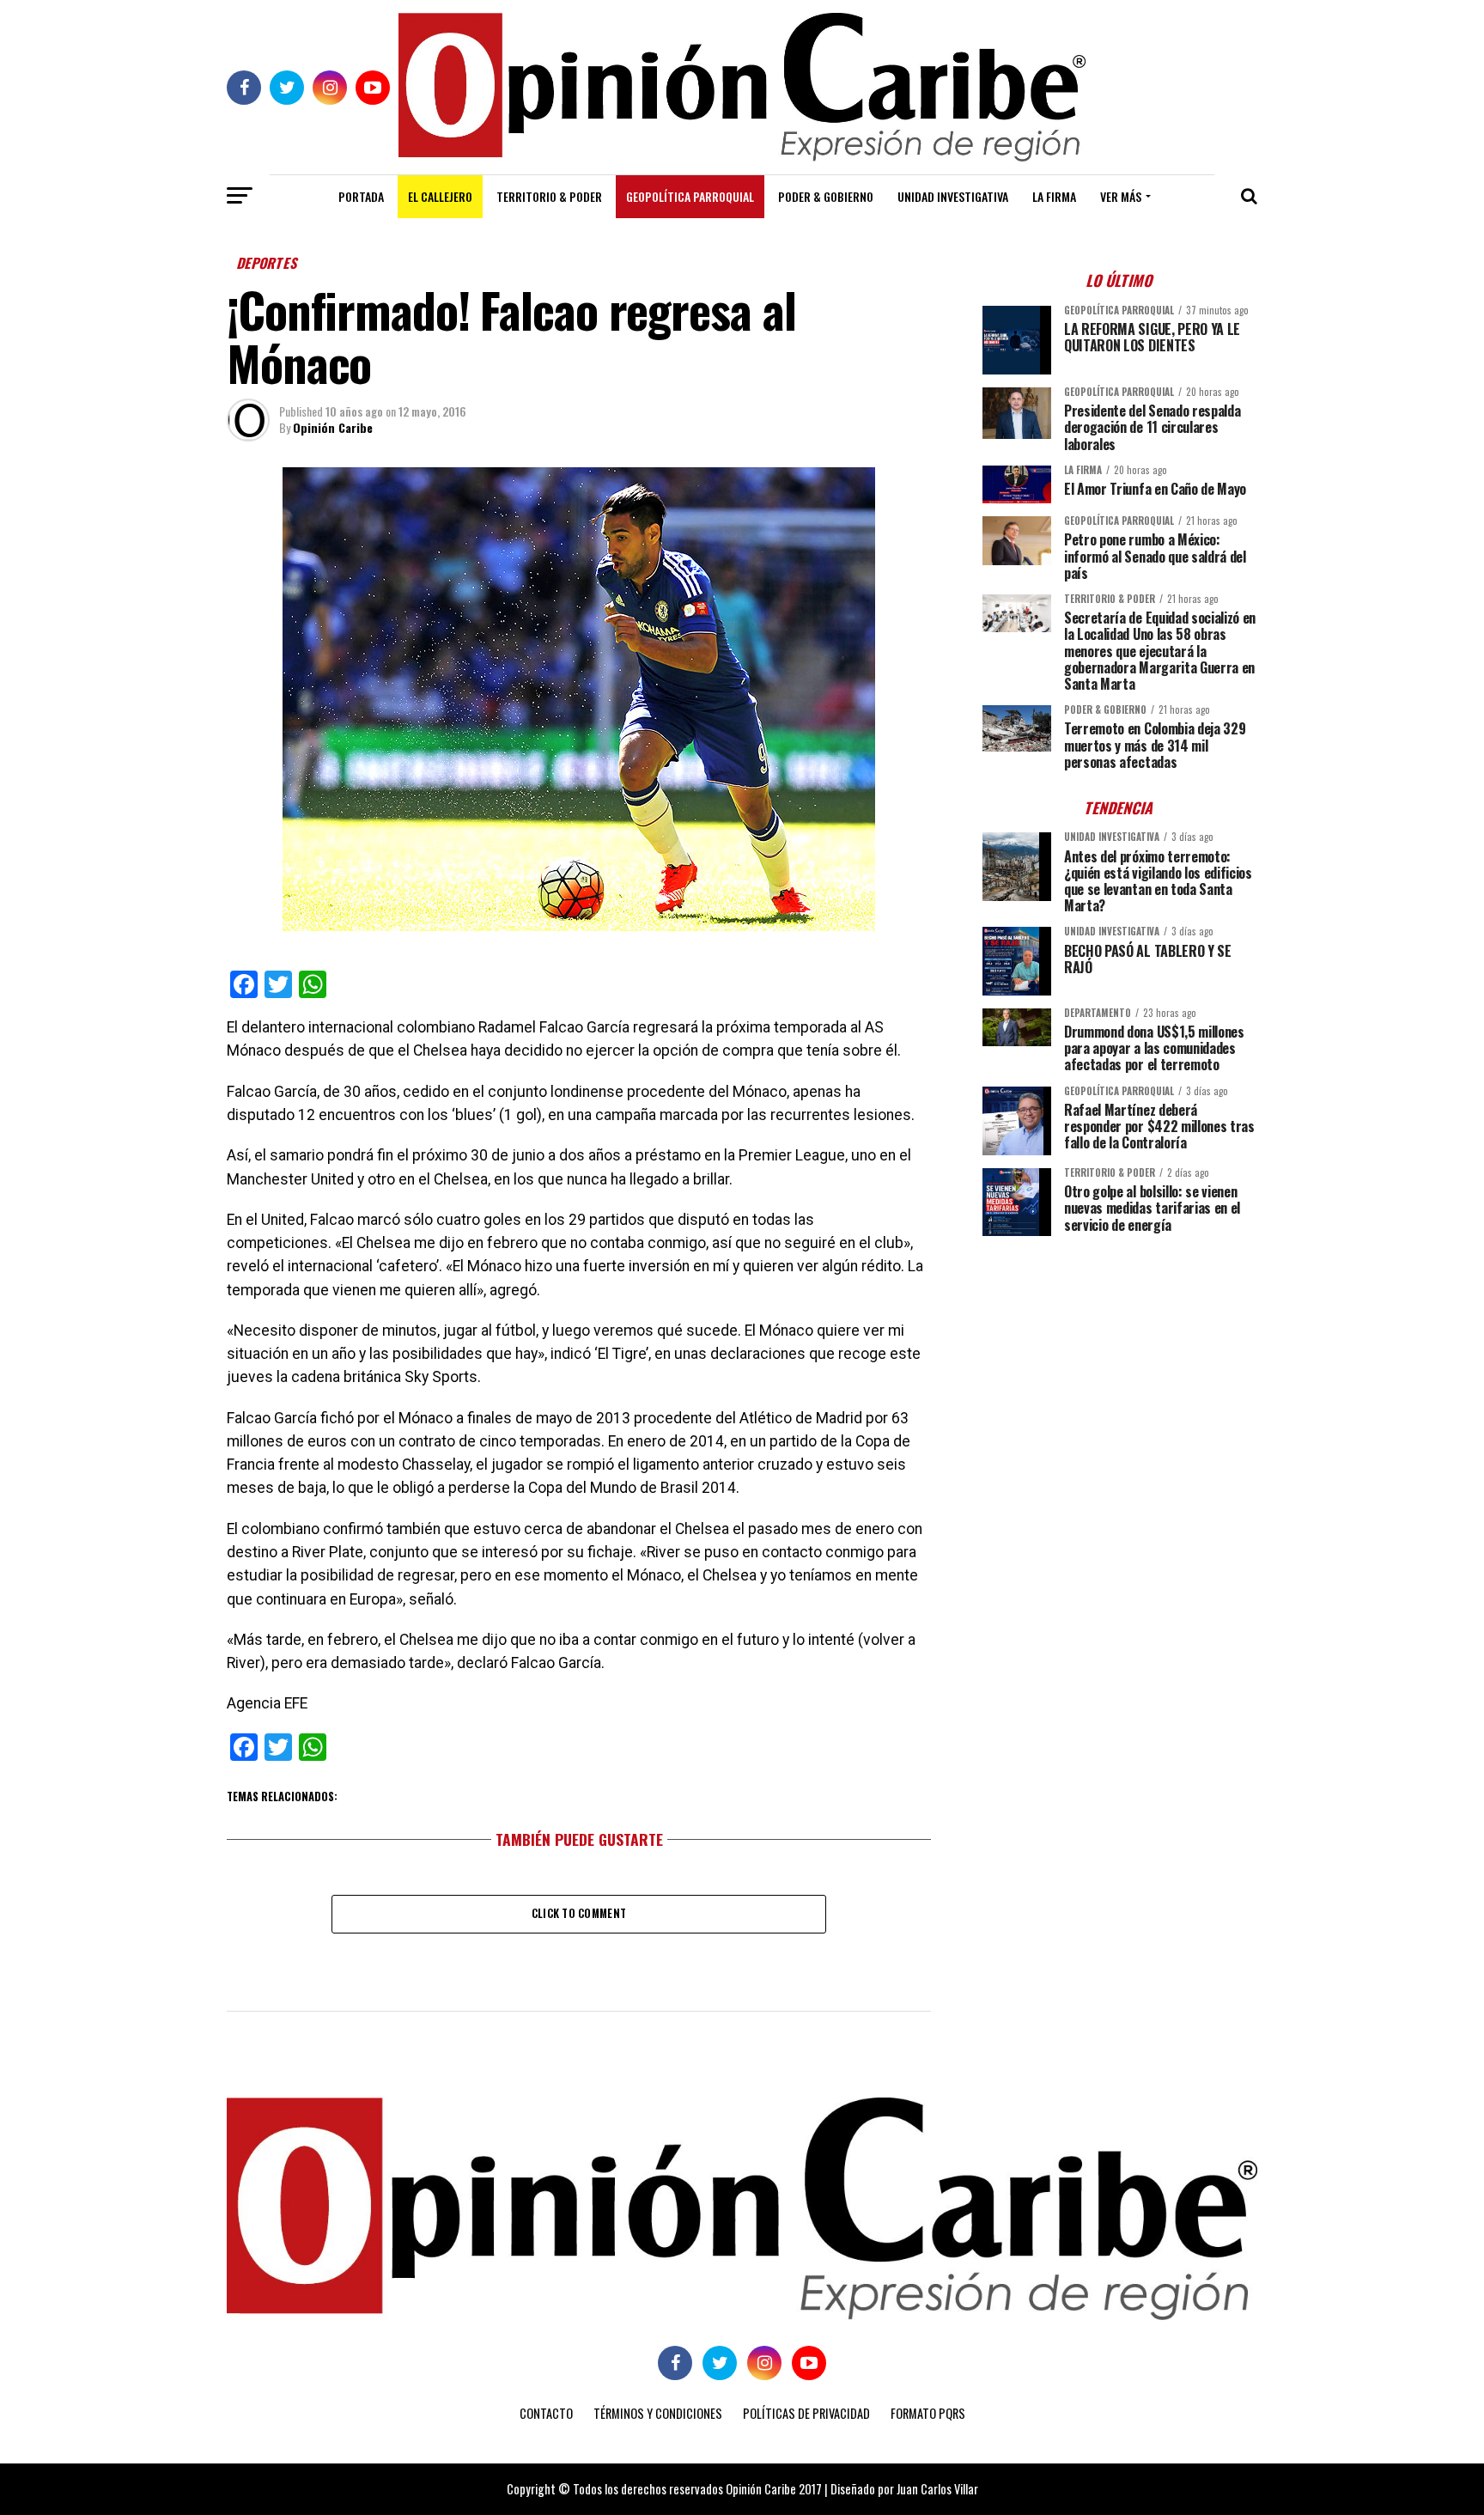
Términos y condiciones (658, 2413)
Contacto (546, 2413)
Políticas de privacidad (806, 2413)
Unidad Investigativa (953, 196)
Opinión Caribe (333, 427)
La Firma (1054, 196)
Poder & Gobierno (826, 196)
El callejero (440, 196)
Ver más (1121, 196)
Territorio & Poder (549, 196)
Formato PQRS (928, 2413)
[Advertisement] (1120, 1369)
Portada (361, 196)
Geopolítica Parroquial (690, 196)
